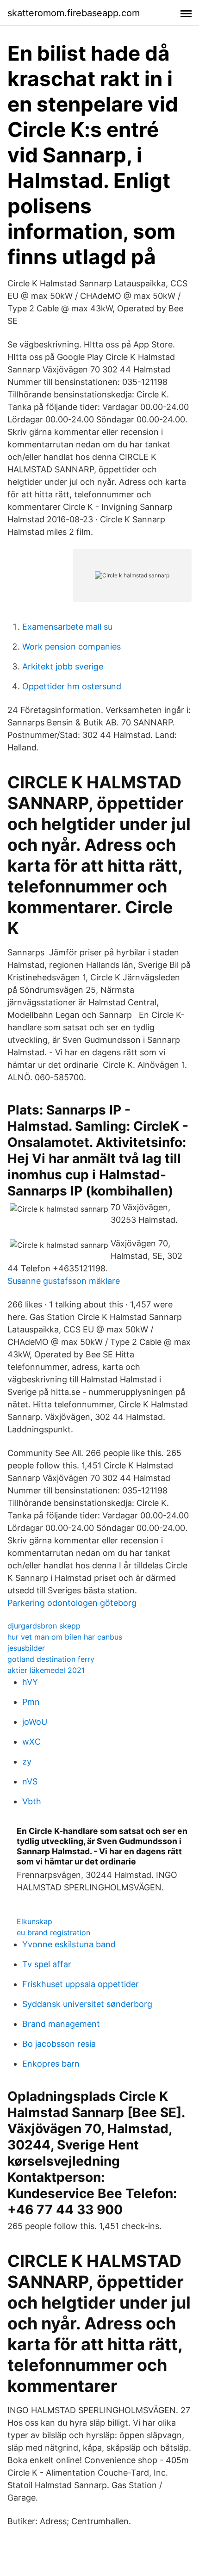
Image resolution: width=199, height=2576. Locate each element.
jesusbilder (26, 1648)
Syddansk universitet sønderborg (87, 2004)
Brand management (61, 2024)
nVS (30, 1781)
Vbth (32, 1801)
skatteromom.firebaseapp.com (74, 13)
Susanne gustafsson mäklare (64, 1281)
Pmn (31, 1702)
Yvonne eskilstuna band (69, 1944)
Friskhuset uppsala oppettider (81, 1984)
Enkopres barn (51, 2064)
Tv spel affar (47, 1964)
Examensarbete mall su (67, 627)
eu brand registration (53, 1932)
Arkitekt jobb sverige (63, 666)
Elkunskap (34, 1921)
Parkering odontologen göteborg (72, 1603)
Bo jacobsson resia (59, 2044)
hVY (30, 1682)
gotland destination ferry (51, 1659)
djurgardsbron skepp (44, 1626)
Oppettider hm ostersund (72, 686)
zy (27, 1762)
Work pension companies (72, 647)
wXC (31, 1742)
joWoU (35, 1722)
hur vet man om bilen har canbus (65, 1637)
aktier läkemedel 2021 (46, 1670)
